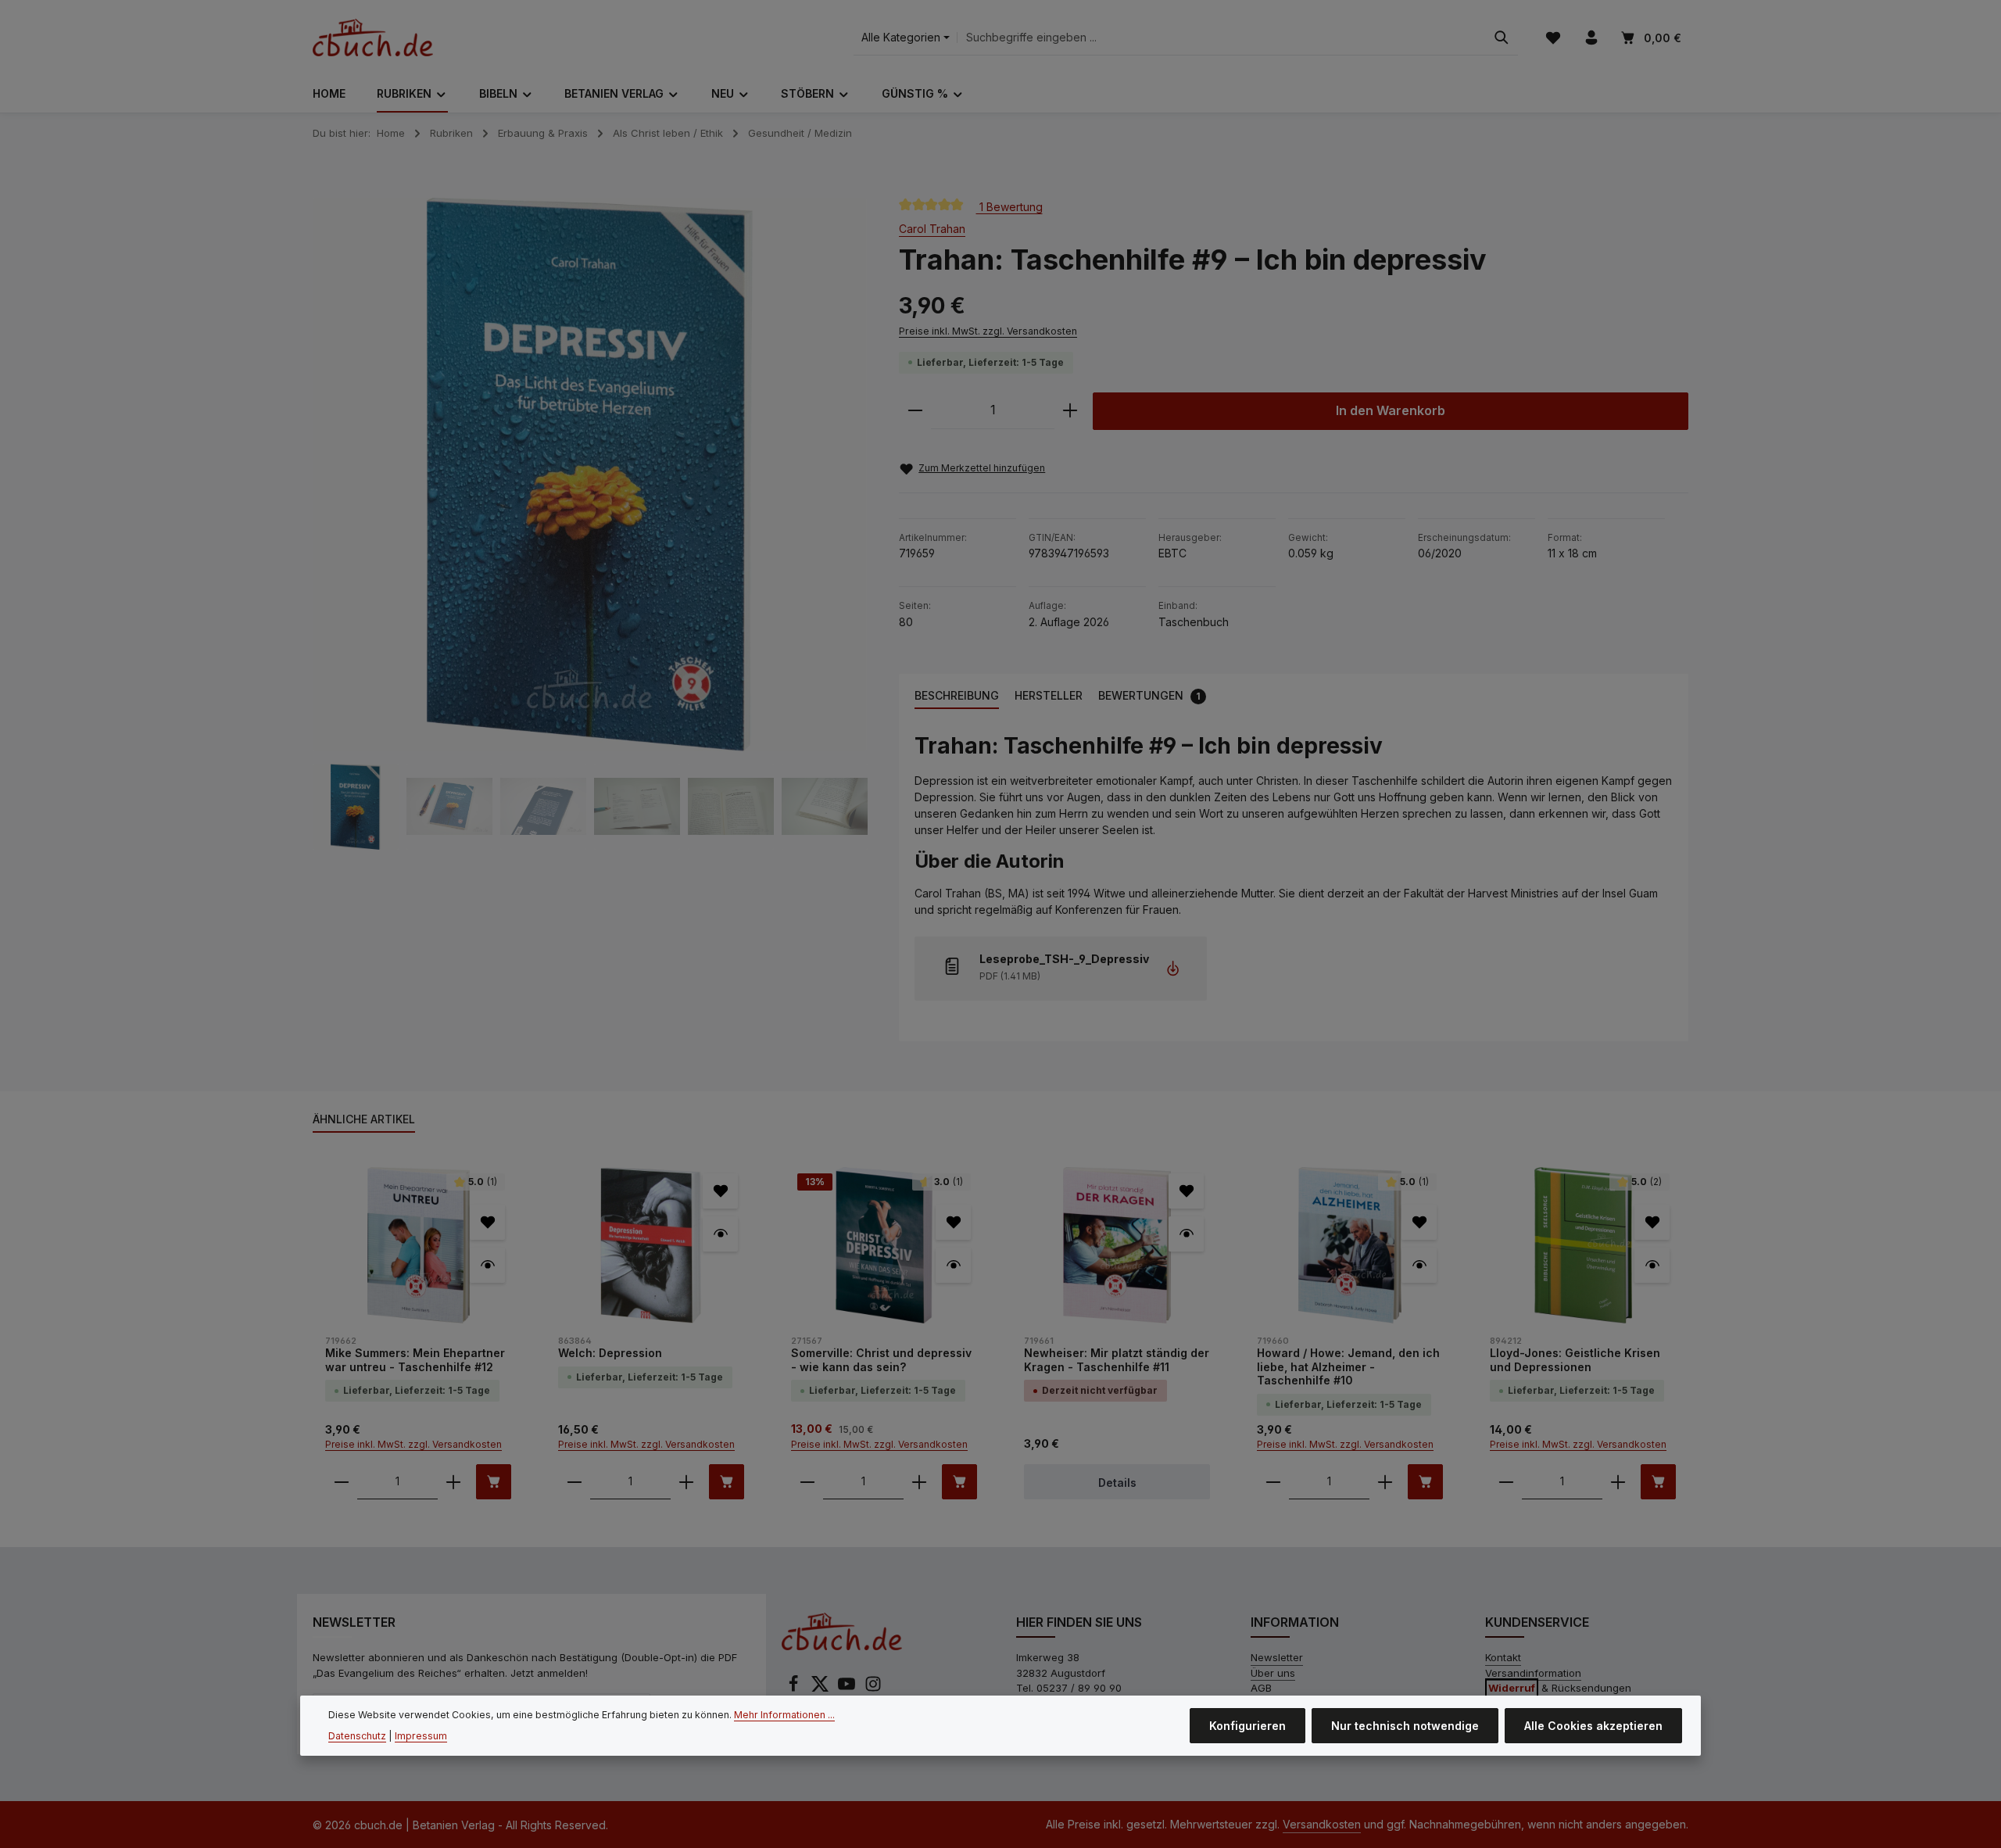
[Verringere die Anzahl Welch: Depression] (575, 1482)
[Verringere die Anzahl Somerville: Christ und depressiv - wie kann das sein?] (807, 1482)
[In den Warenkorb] (494, 1482)
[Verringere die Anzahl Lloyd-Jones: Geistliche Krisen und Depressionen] (1506, 1482)
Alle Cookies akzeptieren (1593, 1726)
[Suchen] (1502, 38)
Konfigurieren (1247, 1726)
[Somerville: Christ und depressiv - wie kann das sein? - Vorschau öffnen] (953, 1265)
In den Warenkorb (1391, 411)
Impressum (421, 1735)
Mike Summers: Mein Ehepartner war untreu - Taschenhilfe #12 (415, 1360)
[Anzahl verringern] (915, 411)
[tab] (957, 696)
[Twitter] (822, 1689)
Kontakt (1503, 1657)
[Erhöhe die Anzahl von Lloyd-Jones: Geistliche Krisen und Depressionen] (1618, 1482)
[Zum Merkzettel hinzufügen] (487, 1222)
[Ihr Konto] (1591, 38)
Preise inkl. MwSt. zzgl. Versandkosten (988, 331)
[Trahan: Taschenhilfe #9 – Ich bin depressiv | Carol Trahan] (590, 475)
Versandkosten (1322, 1824)
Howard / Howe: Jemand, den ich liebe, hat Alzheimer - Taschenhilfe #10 (1348, 1366)
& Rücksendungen (1560, 1688)
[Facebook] (795, 1689)
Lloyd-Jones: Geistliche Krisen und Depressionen (1575, 1360)
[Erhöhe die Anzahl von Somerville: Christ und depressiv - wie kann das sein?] (919, 1482)
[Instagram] (873, 1689)
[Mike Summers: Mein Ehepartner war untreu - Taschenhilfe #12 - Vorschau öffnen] (487, 1265)
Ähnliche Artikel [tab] (364, 1119)
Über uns (1273, 1673)
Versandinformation (1533, 1673)
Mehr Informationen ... (784, 1715)
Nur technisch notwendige (1405, 1726)
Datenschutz (357, 1735)
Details (1117, 1483)
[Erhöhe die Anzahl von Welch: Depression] (686, 1482)
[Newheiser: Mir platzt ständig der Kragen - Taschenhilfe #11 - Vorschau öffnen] (1186, 1234)
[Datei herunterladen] (1173, 968)
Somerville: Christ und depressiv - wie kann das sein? (881, 1360)
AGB (1261, 1688)
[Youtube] (848, 1689)
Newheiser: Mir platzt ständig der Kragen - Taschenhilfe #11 (1117, 1360)
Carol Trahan (932, 229)
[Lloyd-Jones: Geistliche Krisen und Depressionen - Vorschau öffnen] (1652, 1265)
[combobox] (1221, 38)
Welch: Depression (610, 1353)
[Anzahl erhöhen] (1070, 411)
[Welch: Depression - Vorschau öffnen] (720, 1234)
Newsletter (1277, 1657)
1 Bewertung (1009, 206)
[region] (590, 524)
